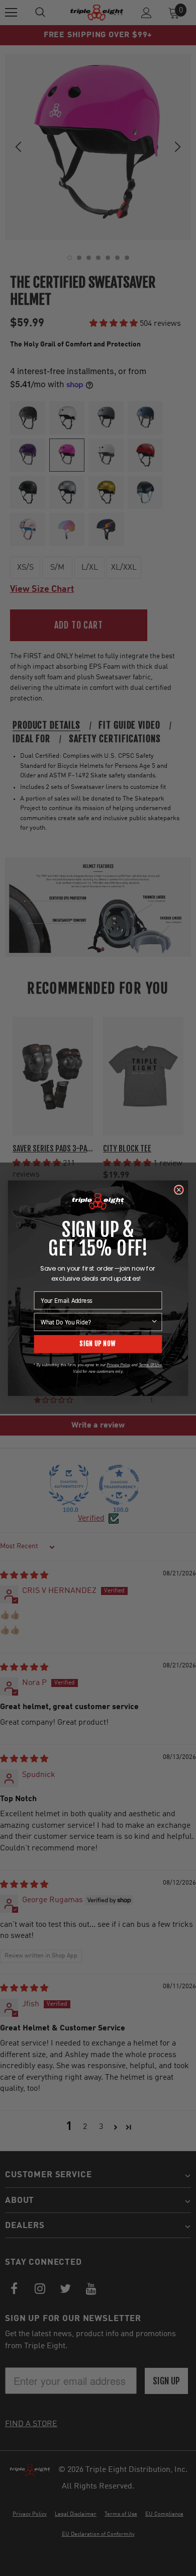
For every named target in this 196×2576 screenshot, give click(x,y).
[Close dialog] (179, 1190)
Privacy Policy (118, 1365)
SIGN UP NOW (98, 1344)
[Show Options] (154, 1321)
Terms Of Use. (151, 1365)
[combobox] (95, 1321)
